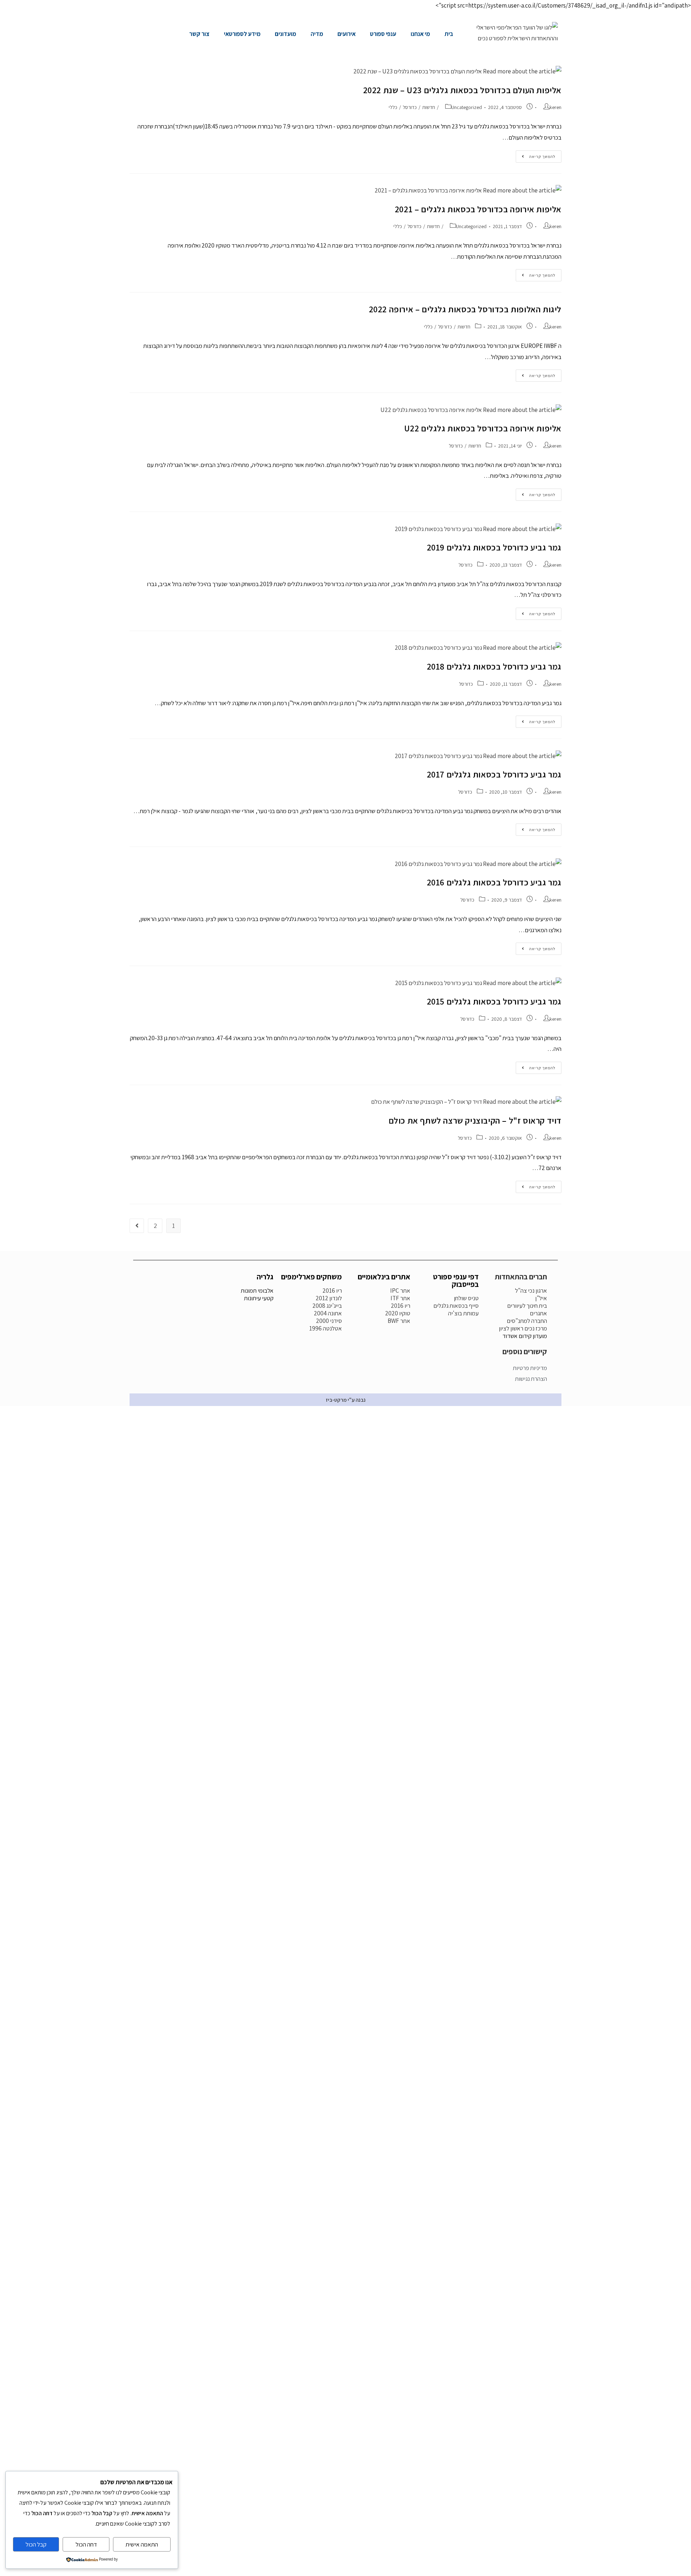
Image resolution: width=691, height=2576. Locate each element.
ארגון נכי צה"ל (531, 1291)
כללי (393, 107)
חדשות (429, 107)
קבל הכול (36, 2544)
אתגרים (538, 1313)
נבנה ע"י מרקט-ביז (346, 1400)
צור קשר (199, 34)
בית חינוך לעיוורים (527, 1306)
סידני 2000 (329, 1321)
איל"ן (541, 1298)
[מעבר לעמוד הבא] (137, 1226)
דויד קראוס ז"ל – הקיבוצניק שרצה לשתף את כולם (475, 1120)
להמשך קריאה (536, 155)
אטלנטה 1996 (326, 1328)
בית (449, 34)
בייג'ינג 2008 (327, 1306)
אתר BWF (399, 1321)
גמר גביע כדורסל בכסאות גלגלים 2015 (494, 1001)
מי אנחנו (420, 34)
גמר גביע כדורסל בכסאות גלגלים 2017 (494, 774)
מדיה (317, 34)
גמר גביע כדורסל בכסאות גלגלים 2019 (494, 547)
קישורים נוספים (525, 1352)
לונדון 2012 (329, 1298)
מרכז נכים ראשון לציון (523, 1328)
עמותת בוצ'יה (463, 1313)
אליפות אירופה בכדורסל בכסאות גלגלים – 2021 (478, 209)
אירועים (347, 34)
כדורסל (410, 107)
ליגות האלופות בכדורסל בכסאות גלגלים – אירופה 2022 (465, 309)
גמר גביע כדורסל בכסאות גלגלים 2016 (494, 882)
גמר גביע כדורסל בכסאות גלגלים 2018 (494, 666)
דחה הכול (86, 2544)
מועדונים (286, 34)
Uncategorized (467, 107)
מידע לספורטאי (242, 34)
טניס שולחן (466, 1298)
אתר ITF (400, 1298)
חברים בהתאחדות (521, 1277)
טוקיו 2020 (398, 1313)
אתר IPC (400, 1291)
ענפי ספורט (383, 34)
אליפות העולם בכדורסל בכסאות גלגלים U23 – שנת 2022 (462, 90)
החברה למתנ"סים (527, 1321)
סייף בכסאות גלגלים (456, 1306)
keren (555, 107)
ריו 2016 (401, 1306)
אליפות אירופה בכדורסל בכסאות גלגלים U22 (483, 428)
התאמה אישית (142, 2544)
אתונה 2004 (328, 1313)
